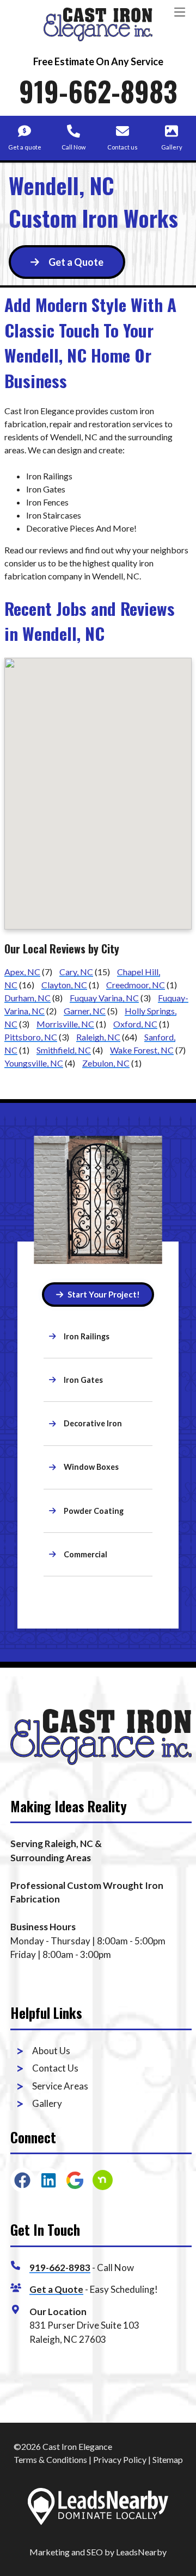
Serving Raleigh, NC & (56, 1844)
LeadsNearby (141, 2552)
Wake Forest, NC (142, 1050)
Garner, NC (85, 1011)
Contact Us (55, 2068)
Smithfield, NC (64, 1050)
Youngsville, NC (34, 1063)
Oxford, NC (135, 1024)
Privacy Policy (120, 2459)
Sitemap (168, 2459)
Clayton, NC (64, 985)
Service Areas (60, 2086)
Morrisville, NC (65, 1024)
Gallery (47, 2103)
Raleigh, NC (98, 1037)
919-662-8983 (98, 91)
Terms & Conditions (50, 2459)
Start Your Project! (104, 1294)
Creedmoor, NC (136, 985)
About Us (51, 2051)
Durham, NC (27, 998)
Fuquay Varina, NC (104, 998)
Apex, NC (22, 972)
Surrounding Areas (51, 1858)
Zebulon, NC (106, 1063)
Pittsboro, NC (31, 1037)
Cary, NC (76, 972)
